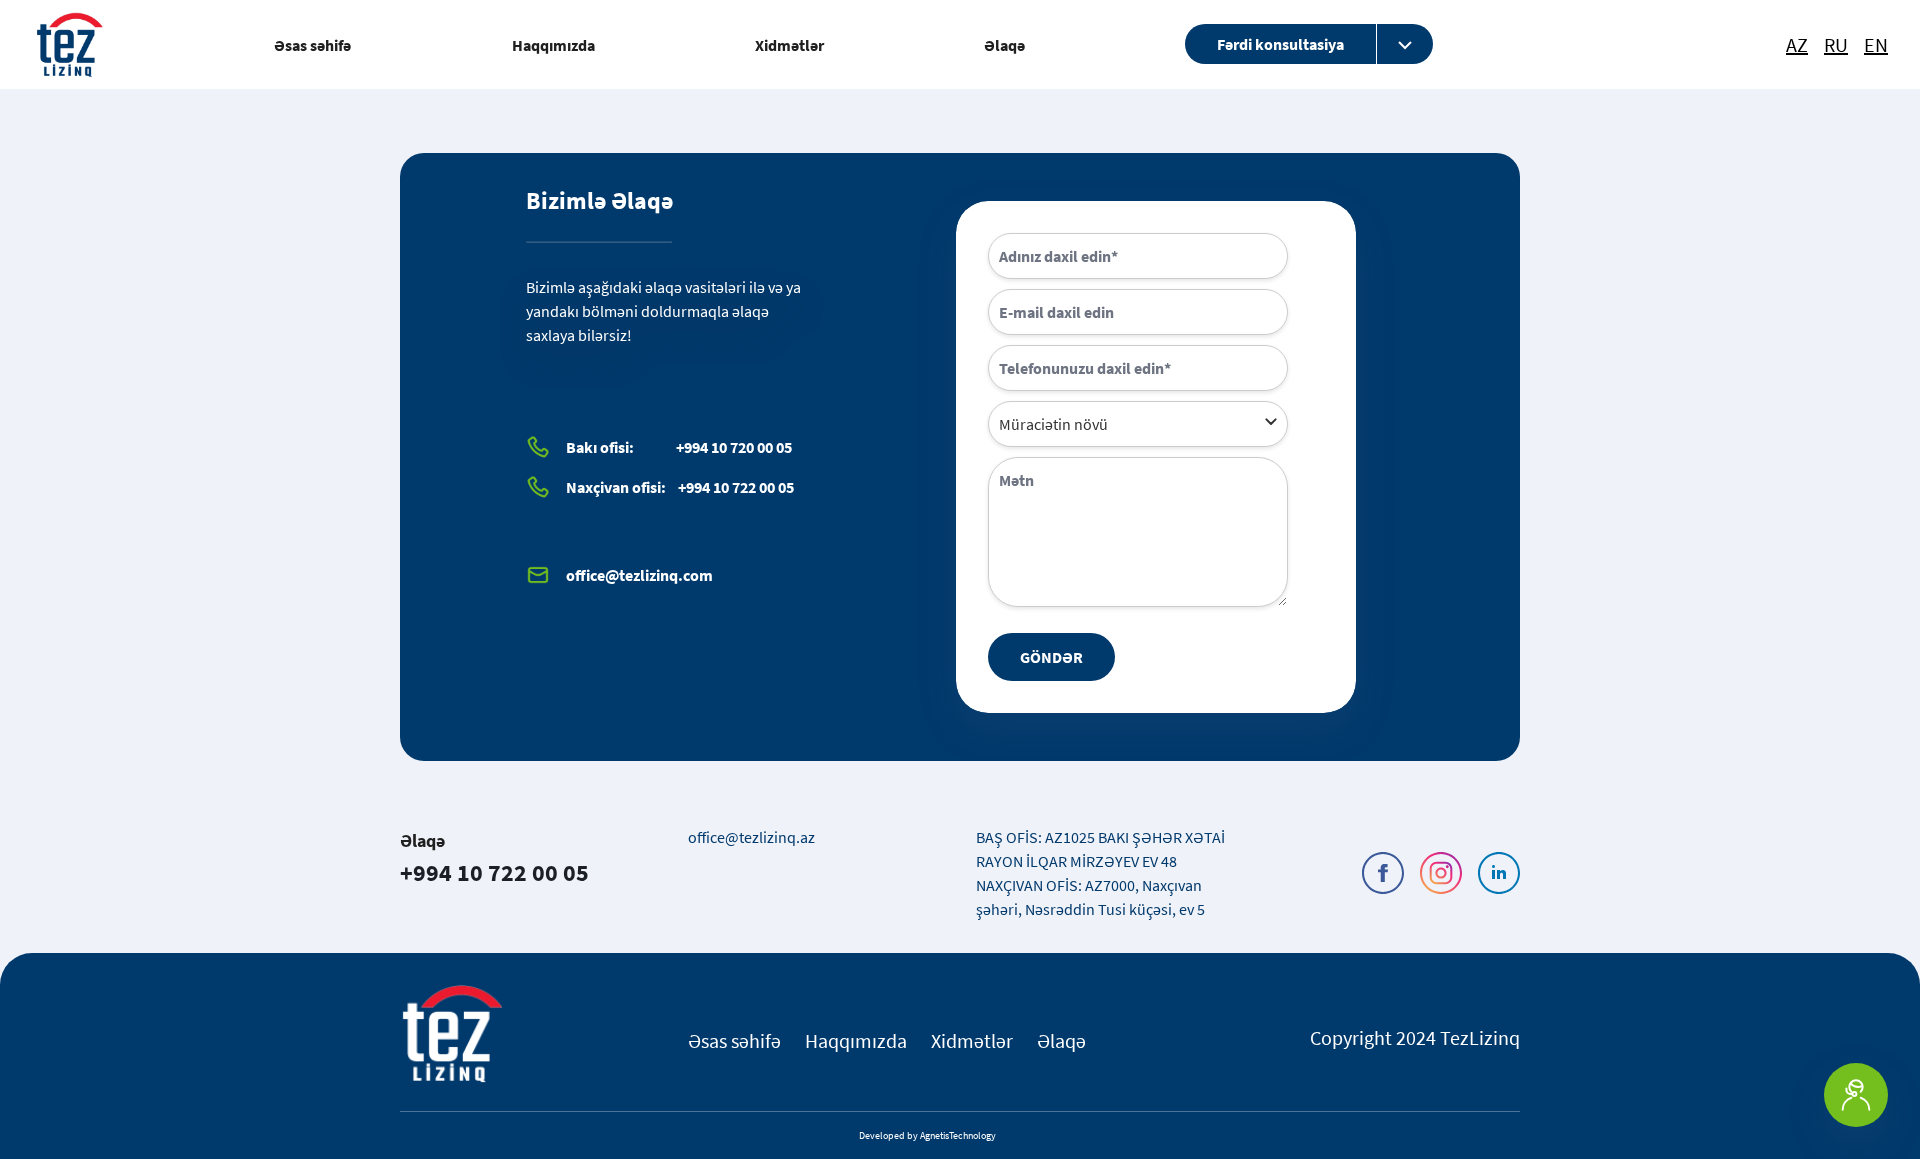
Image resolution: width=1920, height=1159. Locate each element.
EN (1876, 45)
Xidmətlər (789, 45)
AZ (1797, 45)
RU (1836, 45)
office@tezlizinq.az (751, 837)
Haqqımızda (553, 45)
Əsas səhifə (312, 45)
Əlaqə (1004, 45)
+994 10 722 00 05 (494, 872)
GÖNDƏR (1051, 657)
